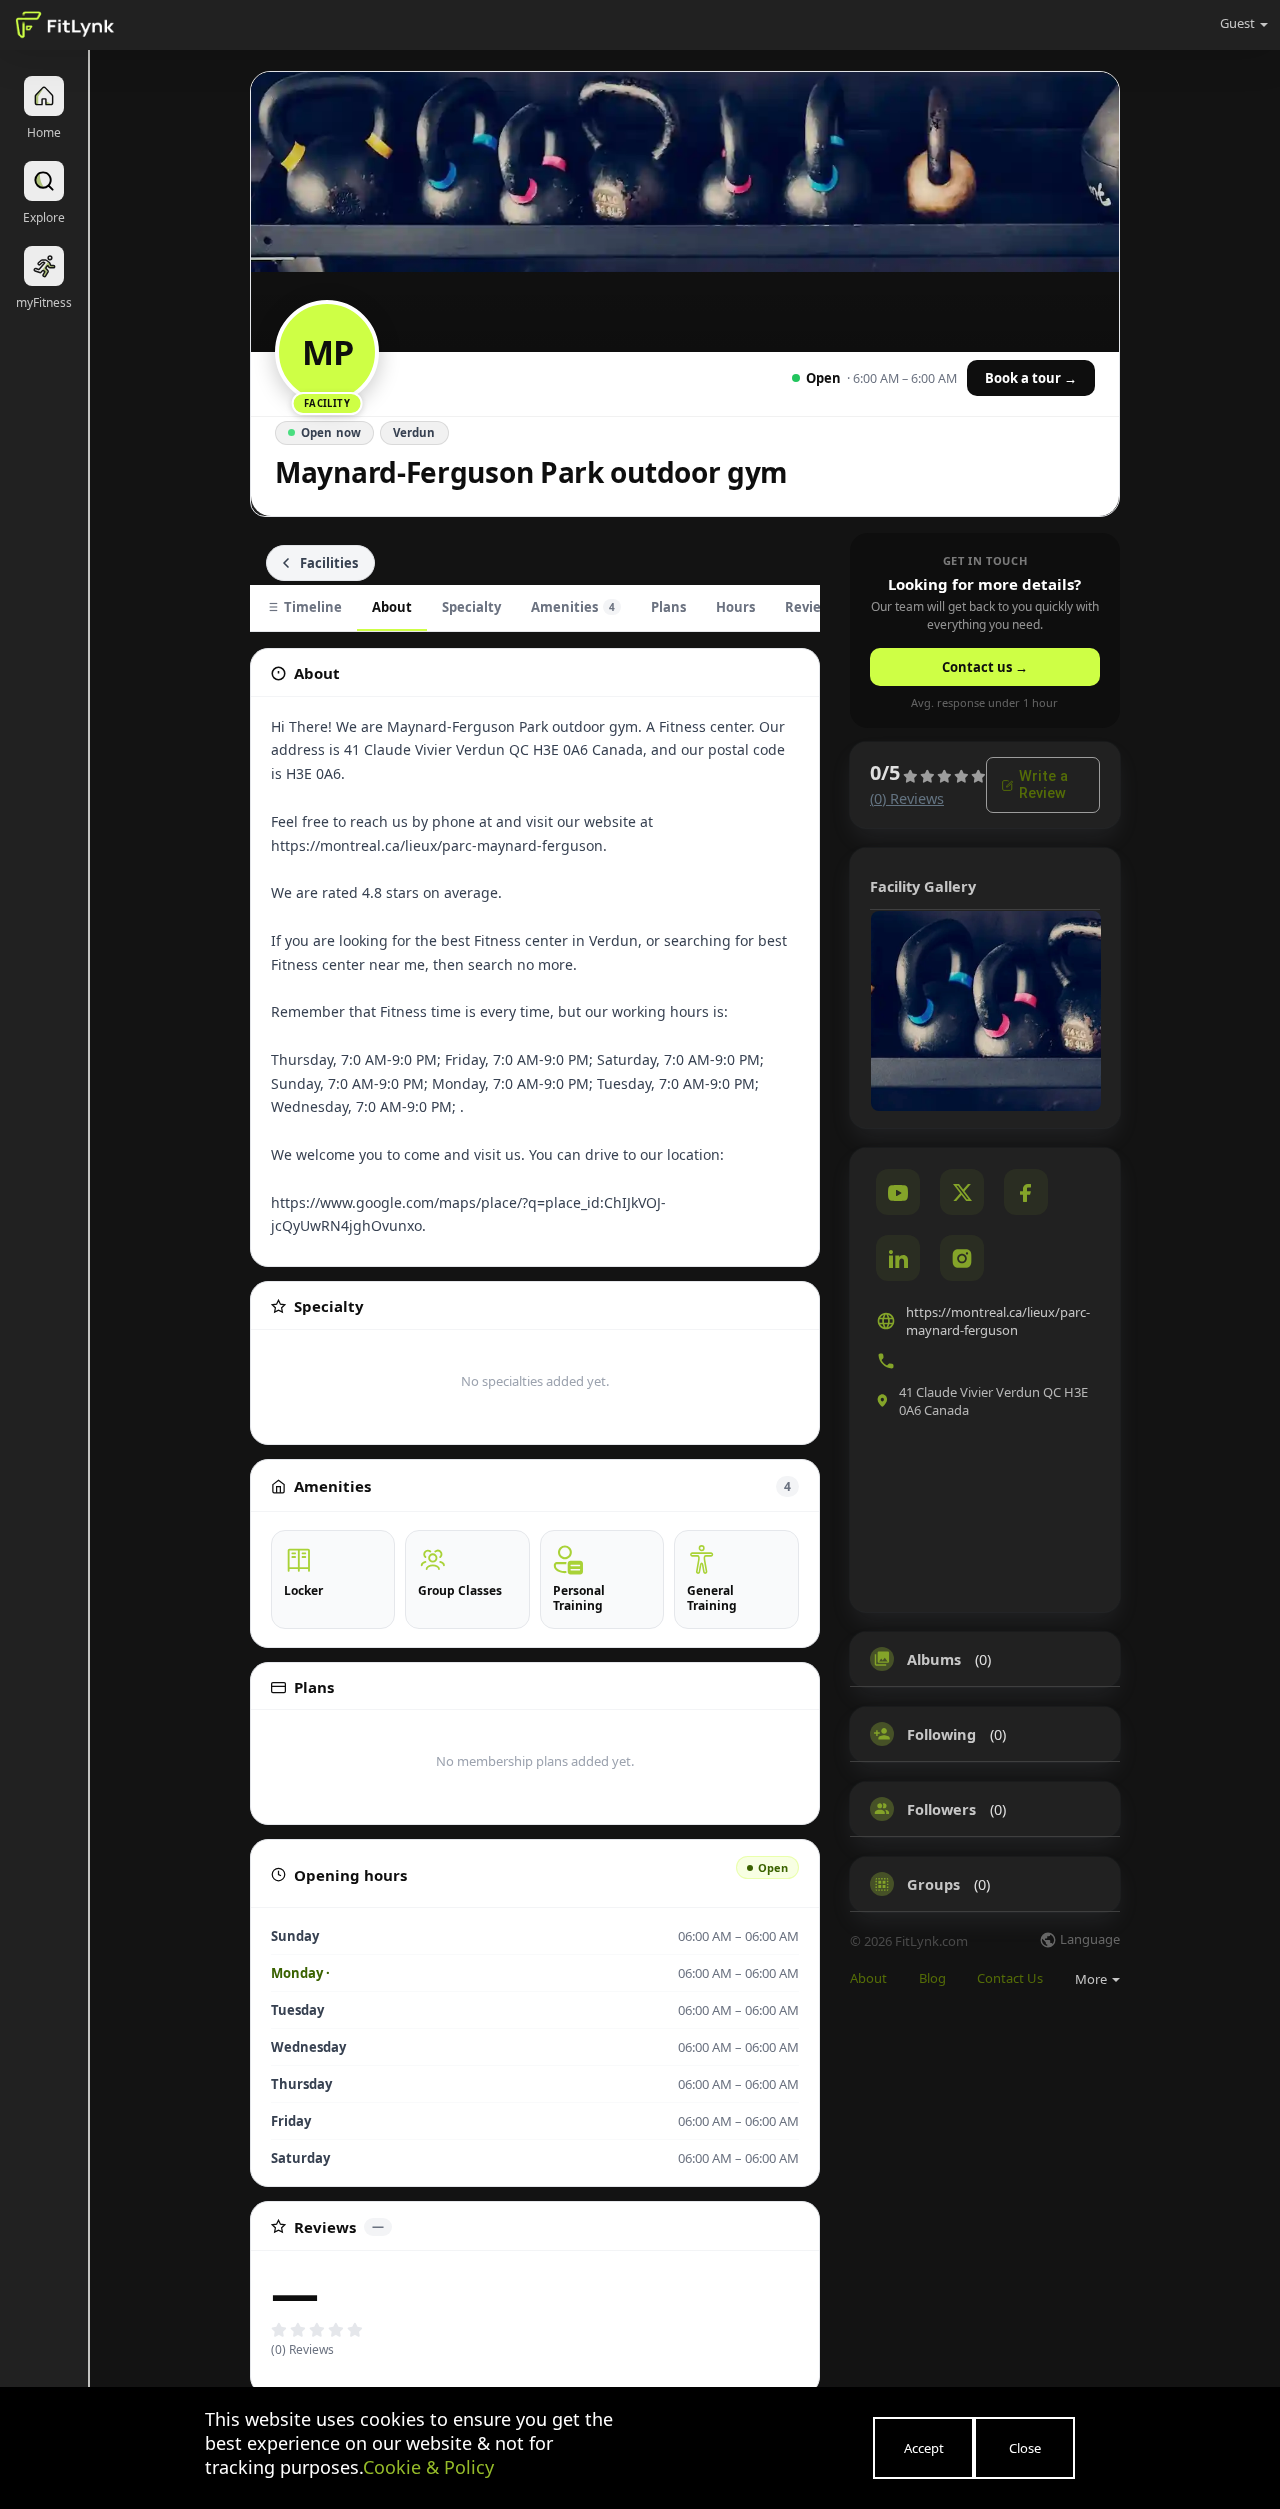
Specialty (471, 607)
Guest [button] (1237, 23)
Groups (933, 1884)
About (392, 607)
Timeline (313, 607)
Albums (934, 1659)
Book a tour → (1031, 378)
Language (1088, 1940)
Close (1025, 2448)
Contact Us (1010, 1978)
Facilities (329, 563)
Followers (941, 1809)
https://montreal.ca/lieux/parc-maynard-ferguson (998, 1321)
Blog (932, 1978)
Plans (668, 607)
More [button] (1092, 1979)
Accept (924, 2448)
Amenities (573, 607)
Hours (735, 607)
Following (941, 1734)
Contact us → (985, 667)
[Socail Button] (898, 1192)
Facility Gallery (923, 886)
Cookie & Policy (428, 2467)
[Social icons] (962, 1258)
